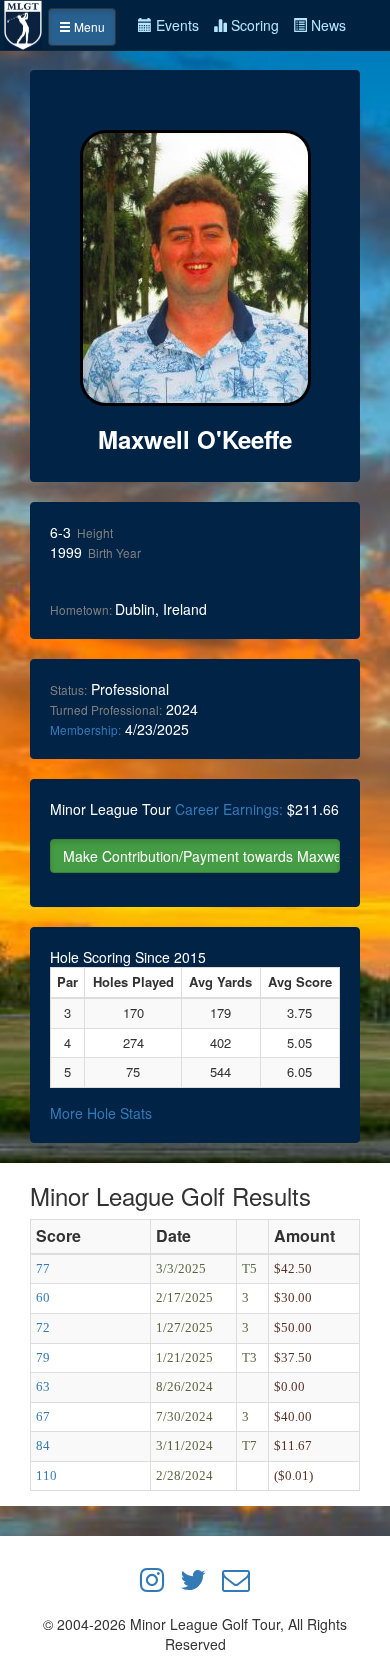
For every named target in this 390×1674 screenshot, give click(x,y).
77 (43, 1268)
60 (43, 1297)
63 (43, 1386)
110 (46, 1475)
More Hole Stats (101, 1113)
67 (43, 1416)
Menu (88, 26)
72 (43, 1327)
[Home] (24, 23)
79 (43, 1357)
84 (43, 1445)
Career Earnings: (229, 809)
